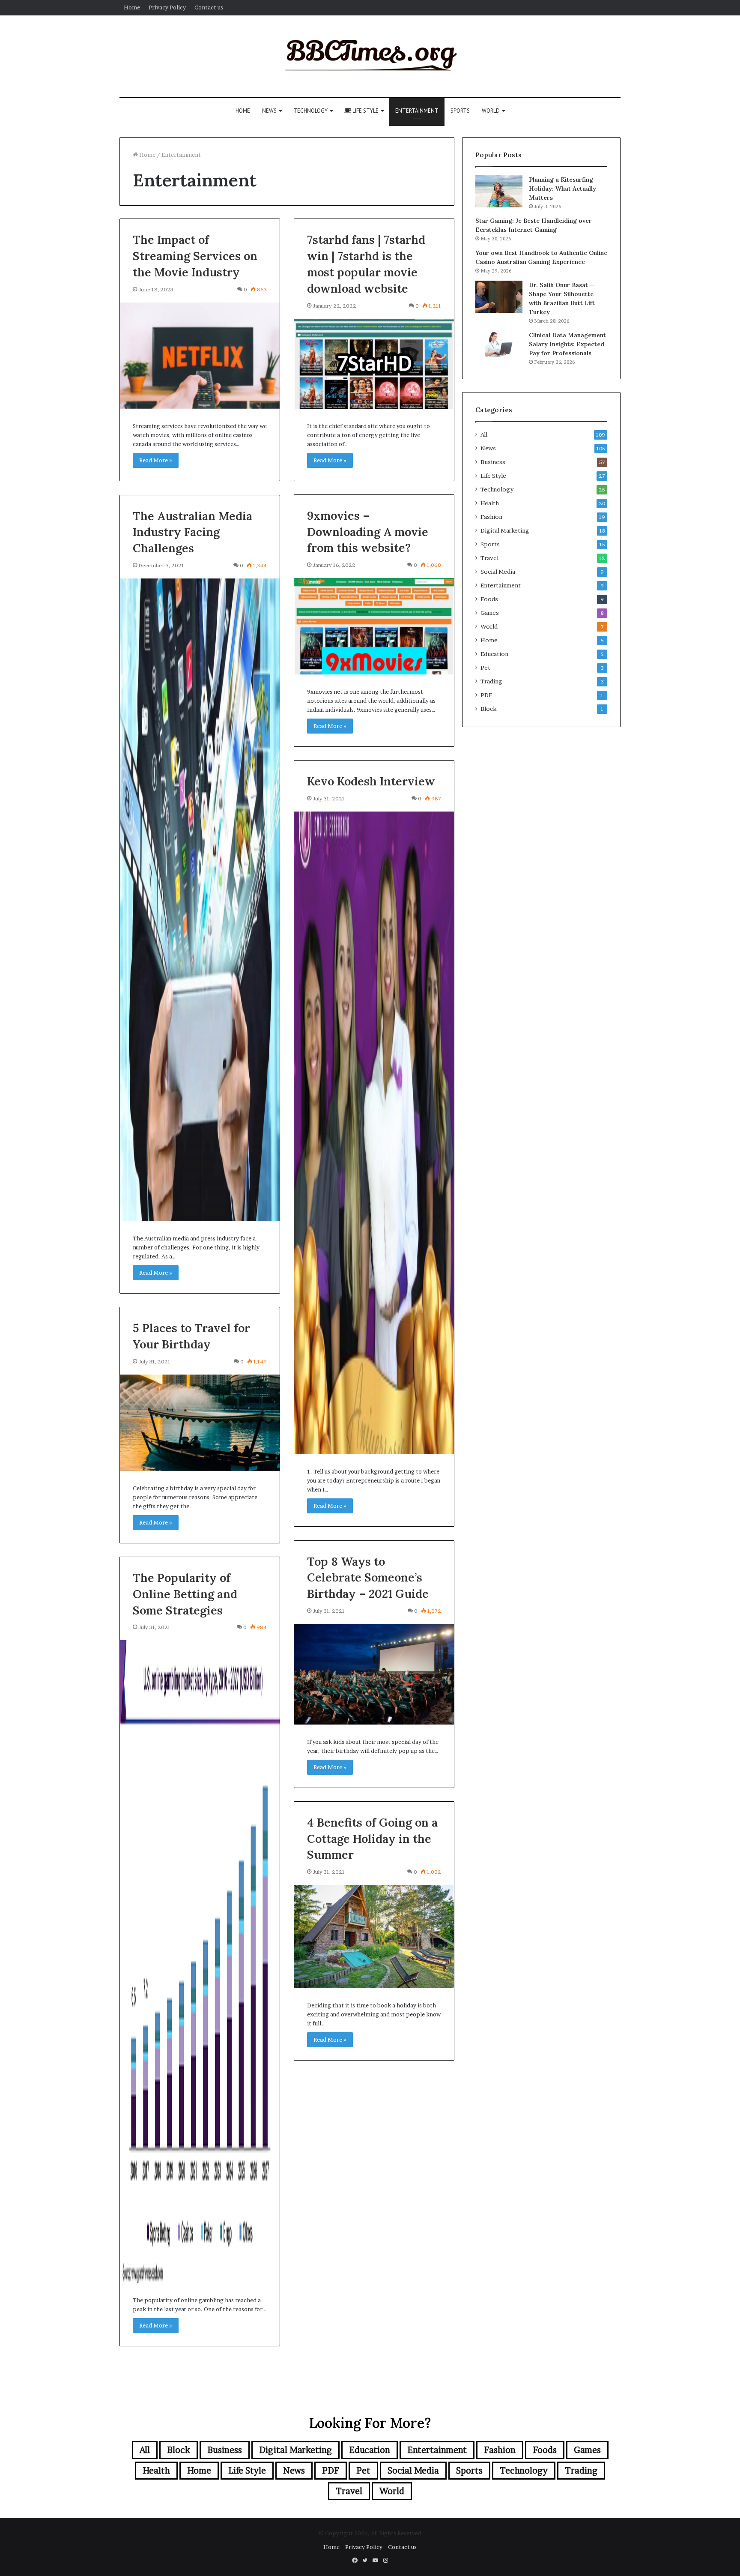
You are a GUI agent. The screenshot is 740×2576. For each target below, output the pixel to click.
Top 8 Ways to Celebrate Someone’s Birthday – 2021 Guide (368, 1578)
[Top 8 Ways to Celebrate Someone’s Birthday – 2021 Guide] (374, 1674)
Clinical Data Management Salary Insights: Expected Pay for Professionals (567, 344)
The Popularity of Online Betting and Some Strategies (185, 1594)
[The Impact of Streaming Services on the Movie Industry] (200, 356)
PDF (486, 695)
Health (490, 503)
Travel (489, 558)
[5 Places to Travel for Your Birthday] (200, 1423)
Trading (491, 681)
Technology (310, 111)
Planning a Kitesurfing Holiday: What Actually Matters (562, 189)
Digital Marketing (505, 530)
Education (494, 654)
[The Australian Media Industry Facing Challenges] (200, 900)
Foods (489, 599)
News (269, 111)
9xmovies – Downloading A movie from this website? (368, 532)
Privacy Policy (167, 7)
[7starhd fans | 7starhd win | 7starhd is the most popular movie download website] (374, 364)
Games (490, 613)
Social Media (498, 572)
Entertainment (417, 111)
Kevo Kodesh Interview (371, 781)
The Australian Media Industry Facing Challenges (192, 532)
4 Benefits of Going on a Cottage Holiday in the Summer (372, 1839)
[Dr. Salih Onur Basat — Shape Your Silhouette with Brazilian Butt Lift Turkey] (499, 297)
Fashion (491, 517)
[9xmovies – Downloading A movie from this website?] (374, 626)
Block (488, 709)
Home (132, 7)
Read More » (156, 460)
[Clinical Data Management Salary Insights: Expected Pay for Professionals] (499, 344)
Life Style (365, 111)
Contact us (209, 7)
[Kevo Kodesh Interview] (374, 1133)
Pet (485, 668)
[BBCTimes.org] (370, 56)
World (491, 111)
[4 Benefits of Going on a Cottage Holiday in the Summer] (374, 1936)
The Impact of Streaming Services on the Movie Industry (195, 256)
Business (493, 462)
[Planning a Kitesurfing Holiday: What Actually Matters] (499, 191)
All (484, 434)
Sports (460, 111)
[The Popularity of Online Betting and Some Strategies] (200, 1962)
